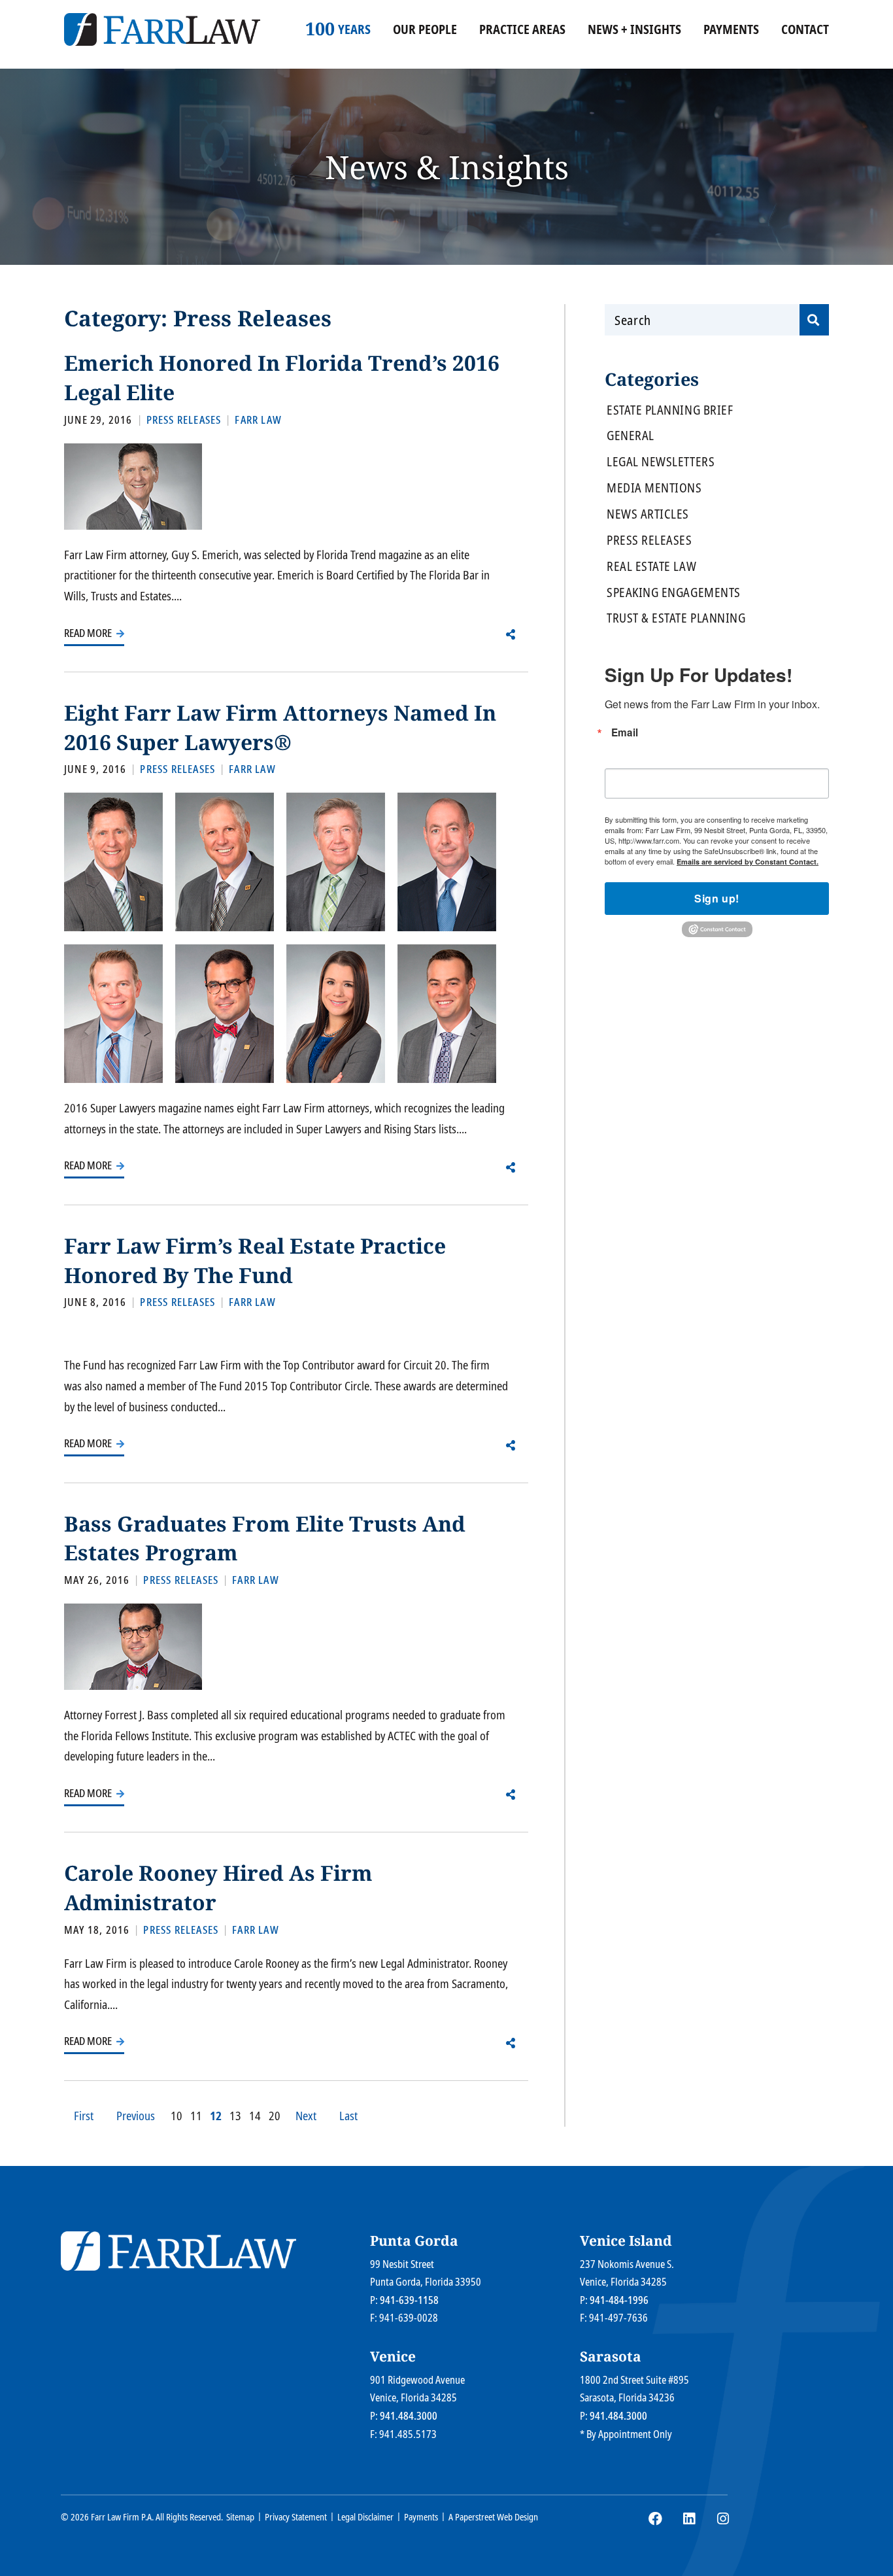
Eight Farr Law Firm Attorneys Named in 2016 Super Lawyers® (280, 727)
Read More (89, 633)
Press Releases (649, 541)
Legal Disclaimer (365, 2517)
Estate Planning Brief (670, 410)
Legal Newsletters (661, 462)
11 (196, 2116)
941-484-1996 (619, 2300)
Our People (425, 29)
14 (255, 2116)
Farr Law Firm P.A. (122, 2517)
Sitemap (240, 2517)
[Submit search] (814, 320)
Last (348, 2116)
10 (177, 2116)
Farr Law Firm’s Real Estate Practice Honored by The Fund (255, 1260)
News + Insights (634, 29)
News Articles (648, 514)
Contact (805, 29)
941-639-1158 (409, 2300)
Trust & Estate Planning (676, 618)
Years (349, 29)
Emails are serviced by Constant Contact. (748, 862)
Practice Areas (522, 29)
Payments (731, 29)
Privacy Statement (296, 2517)
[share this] (511, 634)
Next (306, 2116)
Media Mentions (654, 488)
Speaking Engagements (674, 593)
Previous (136, 2116)
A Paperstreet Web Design (493, 2517)
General (631, 436)
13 (235, 2116)
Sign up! (717, 898)
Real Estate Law (651, 567)
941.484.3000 (409, 2416)
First (84, 2116)
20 (275, 2116)
